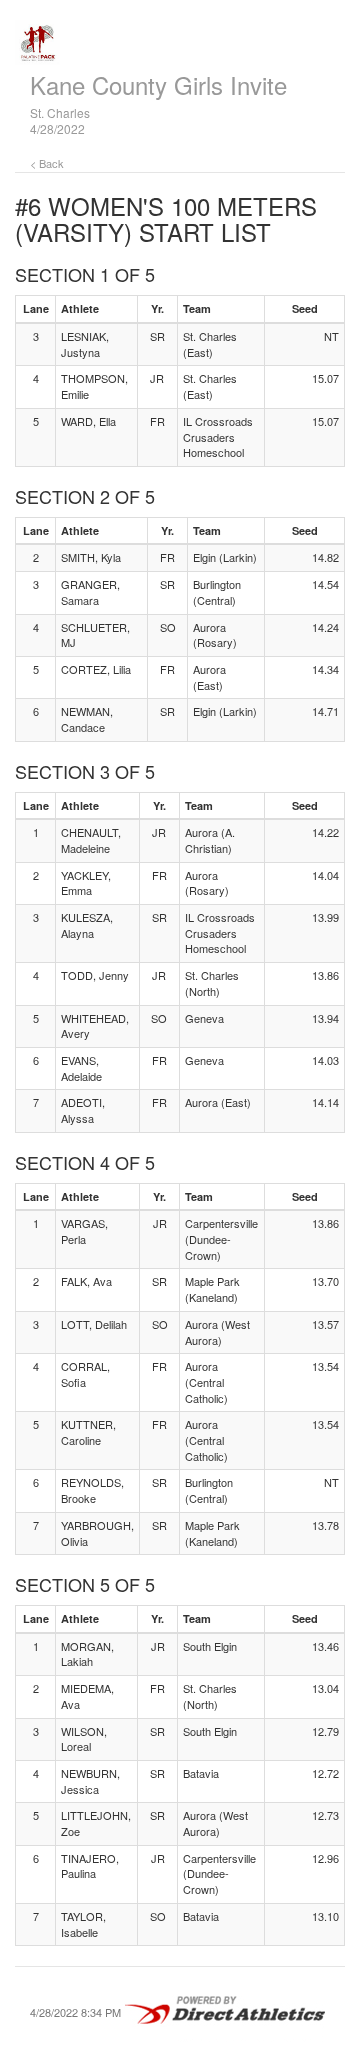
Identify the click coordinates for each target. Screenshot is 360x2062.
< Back (47, 163)
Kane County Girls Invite (158, 84)
